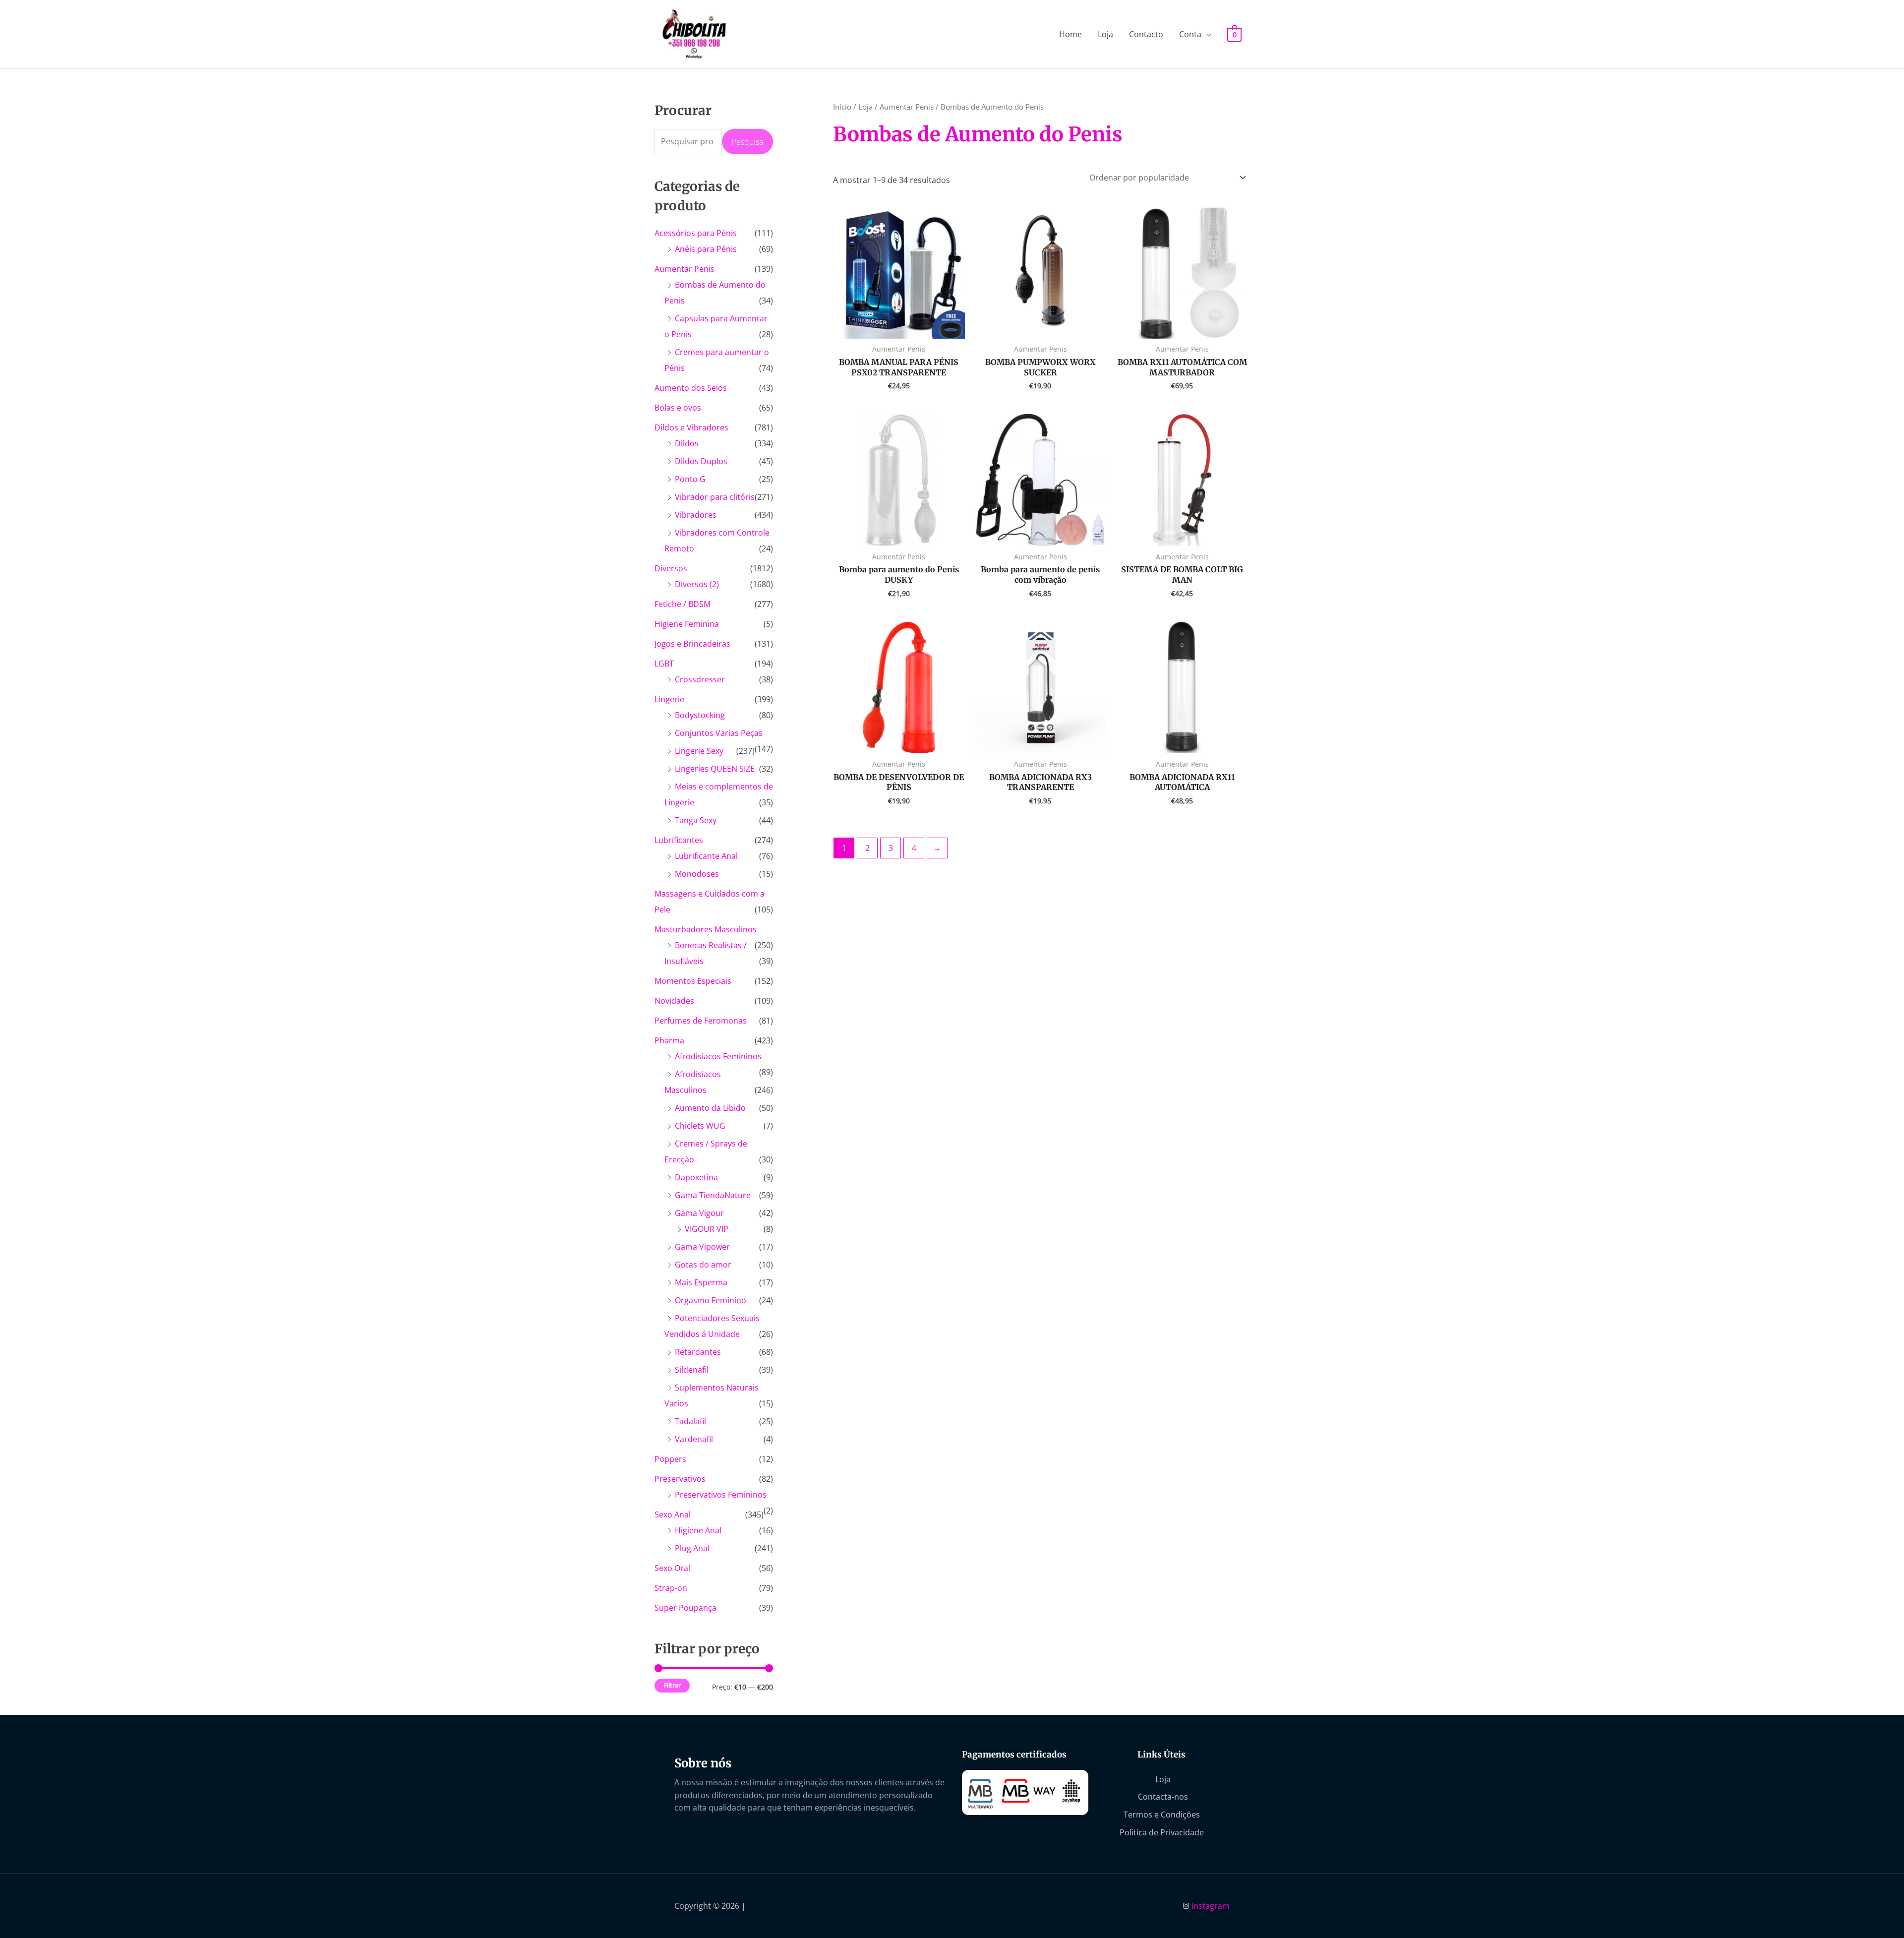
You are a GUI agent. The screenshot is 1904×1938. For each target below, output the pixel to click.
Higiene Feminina (687, 624)
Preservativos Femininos (721, 1495)
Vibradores (696, 515)
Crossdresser (700, 679)
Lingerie (669, 699)
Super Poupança (685, 1608)
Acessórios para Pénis (696, 233)
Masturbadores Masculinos (706, 929)
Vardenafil (694, 1439)
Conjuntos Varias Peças (719, 733)
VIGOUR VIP (707, 1229)
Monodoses (697, 874)
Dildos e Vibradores (691, 427)
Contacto (1146, 34)
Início (842, 107)
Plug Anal (692, 1548)
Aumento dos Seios (691, 388)
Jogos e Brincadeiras (692, 644)
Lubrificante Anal (706, 856)
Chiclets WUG (700, 1126)
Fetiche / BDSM (683, 604)
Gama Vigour (699, 1213)
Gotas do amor (703, 1265)
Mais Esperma (701, 1282)
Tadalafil (690, 1421)
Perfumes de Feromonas (701, 1021)
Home (1071, 34)
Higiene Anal (698, 1530)
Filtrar (672, 1685)
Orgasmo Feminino (711, 1300)
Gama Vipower (702, 1247)
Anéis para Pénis (706, 249)
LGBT (664, 664)
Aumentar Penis (684, 269)
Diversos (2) (697, 584)
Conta (1190, 34)
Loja (1105, 34)
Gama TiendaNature (713, 1195)
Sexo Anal (673, 1514)
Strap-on (671, 1588)
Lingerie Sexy (699, 751)
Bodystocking (700, 715)
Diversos (671, 568)
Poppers (670, 1459)
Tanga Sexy (696, 820)
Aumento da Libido (710, 1108)
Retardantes (698, 1352)
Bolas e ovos (678, 408)
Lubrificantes (679, 840)
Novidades (674, 1001)
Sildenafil (692, 1370)
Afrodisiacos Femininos (718, 1056)
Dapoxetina (696, 1177)
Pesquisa (747, 142)
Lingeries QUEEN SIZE (715, 769)
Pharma (669, 1040)
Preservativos (680, 1479)
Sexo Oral (672, 1568)
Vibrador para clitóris (715, 497)
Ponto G (690, 479)
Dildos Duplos (701, 461)
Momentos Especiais (693, 981)
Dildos (687, 443)
